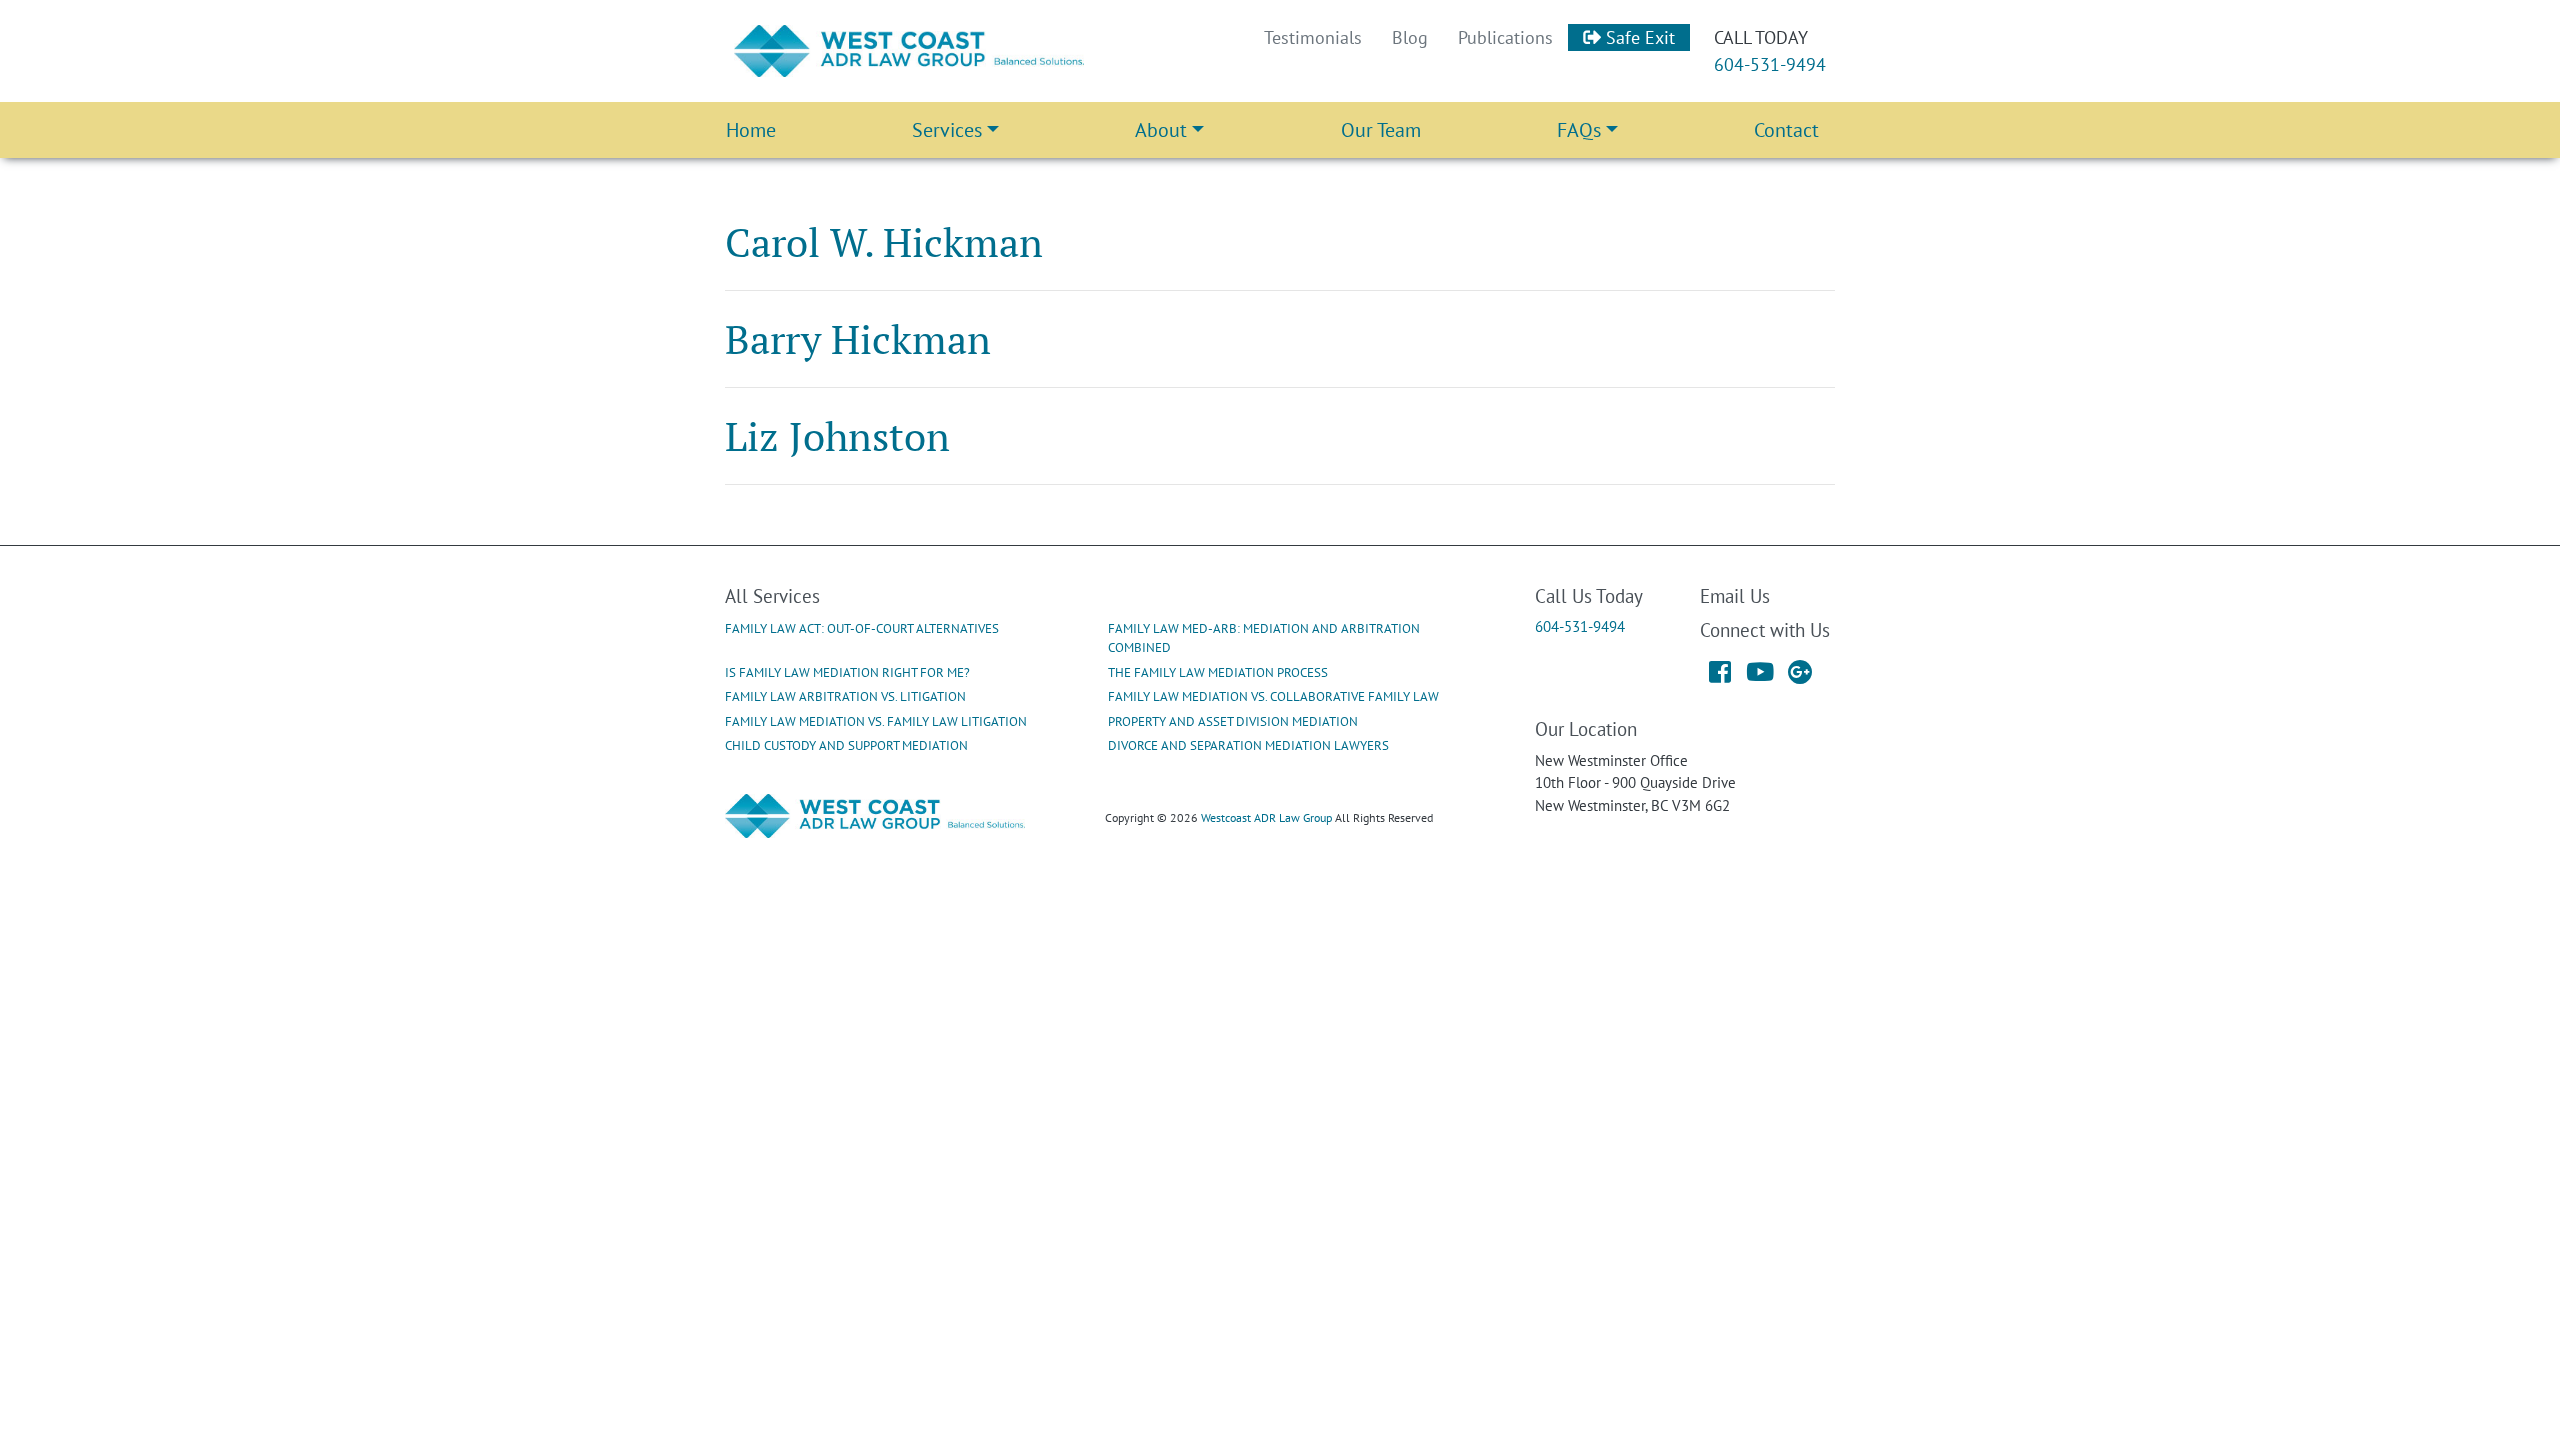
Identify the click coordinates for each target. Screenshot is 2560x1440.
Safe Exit (1638, 37)
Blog (1410, 37)
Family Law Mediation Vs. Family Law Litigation (876, 721)
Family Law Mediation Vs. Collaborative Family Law (1273, 696)
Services (947, 130)
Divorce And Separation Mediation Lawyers (1248, 745)
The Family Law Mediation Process (1218, 672)
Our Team (1381, 130)
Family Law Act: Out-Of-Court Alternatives (862, 628)
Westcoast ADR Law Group (1266, 817)
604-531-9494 (1770, 64)
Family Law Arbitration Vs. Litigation (845, 696)
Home (751, 130)
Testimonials (1313, 37)
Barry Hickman (858, 338)
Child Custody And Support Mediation (846, 745)
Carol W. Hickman (884, 241)
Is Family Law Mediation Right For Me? (847, 672)
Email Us (1735, 595)
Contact (1786, 130)
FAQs (1579, 130)
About (1161, 130)
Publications (1505, 37)
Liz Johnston (837, 435)
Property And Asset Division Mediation (1233, 721)
